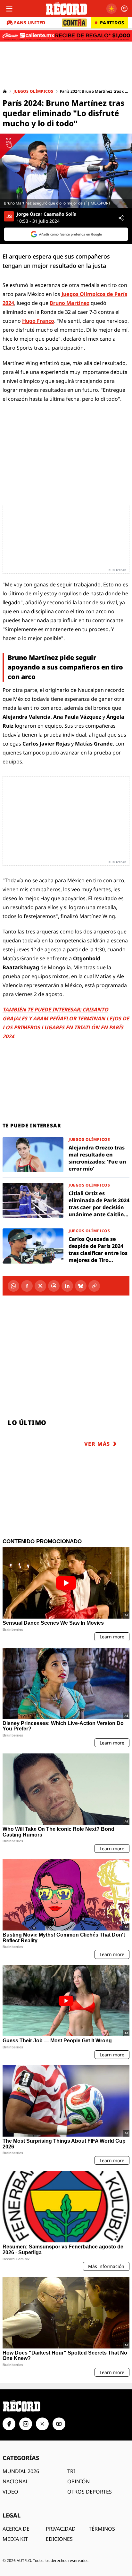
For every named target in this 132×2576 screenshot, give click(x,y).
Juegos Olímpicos (33, 91)
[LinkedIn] (67, 1286)
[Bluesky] (81, 1286)
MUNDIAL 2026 (21, 2471)
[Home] (5, 91)
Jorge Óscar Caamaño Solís (46, 214)
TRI (71, 2471)
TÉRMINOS (102, 2529)
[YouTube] (59, 2424)
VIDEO (10, 2492)
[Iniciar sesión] (124, 9)
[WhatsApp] (13, 1286)
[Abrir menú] (9, 9)
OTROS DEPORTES (90, 2492)
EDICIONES (59, 2539)
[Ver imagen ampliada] (66, 171)
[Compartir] (121, 218)
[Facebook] (27, 1286)
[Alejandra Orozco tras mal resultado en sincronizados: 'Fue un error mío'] (66, 1155)
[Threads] (54, 1286)
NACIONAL (15, 2481)
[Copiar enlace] (94, 1286)
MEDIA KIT (15, 2539)
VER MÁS (97, 1444)
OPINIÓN (78, 2481)
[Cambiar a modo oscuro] (111, 9)
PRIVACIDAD (61, 2529)
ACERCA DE (16, 2529)
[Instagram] (26, 2424)
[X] (40, 1286)
